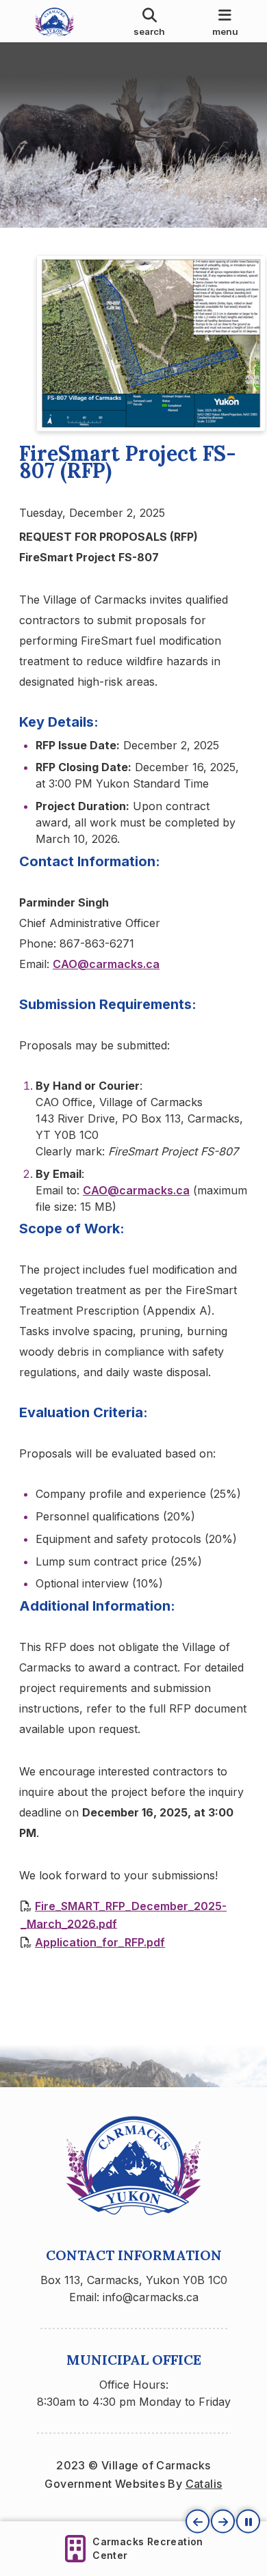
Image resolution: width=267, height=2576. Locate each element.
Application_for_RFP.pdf (100, 1942)
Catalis (204, 2484)
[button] (198, 2522)
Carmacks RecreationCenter (148, 2548)
